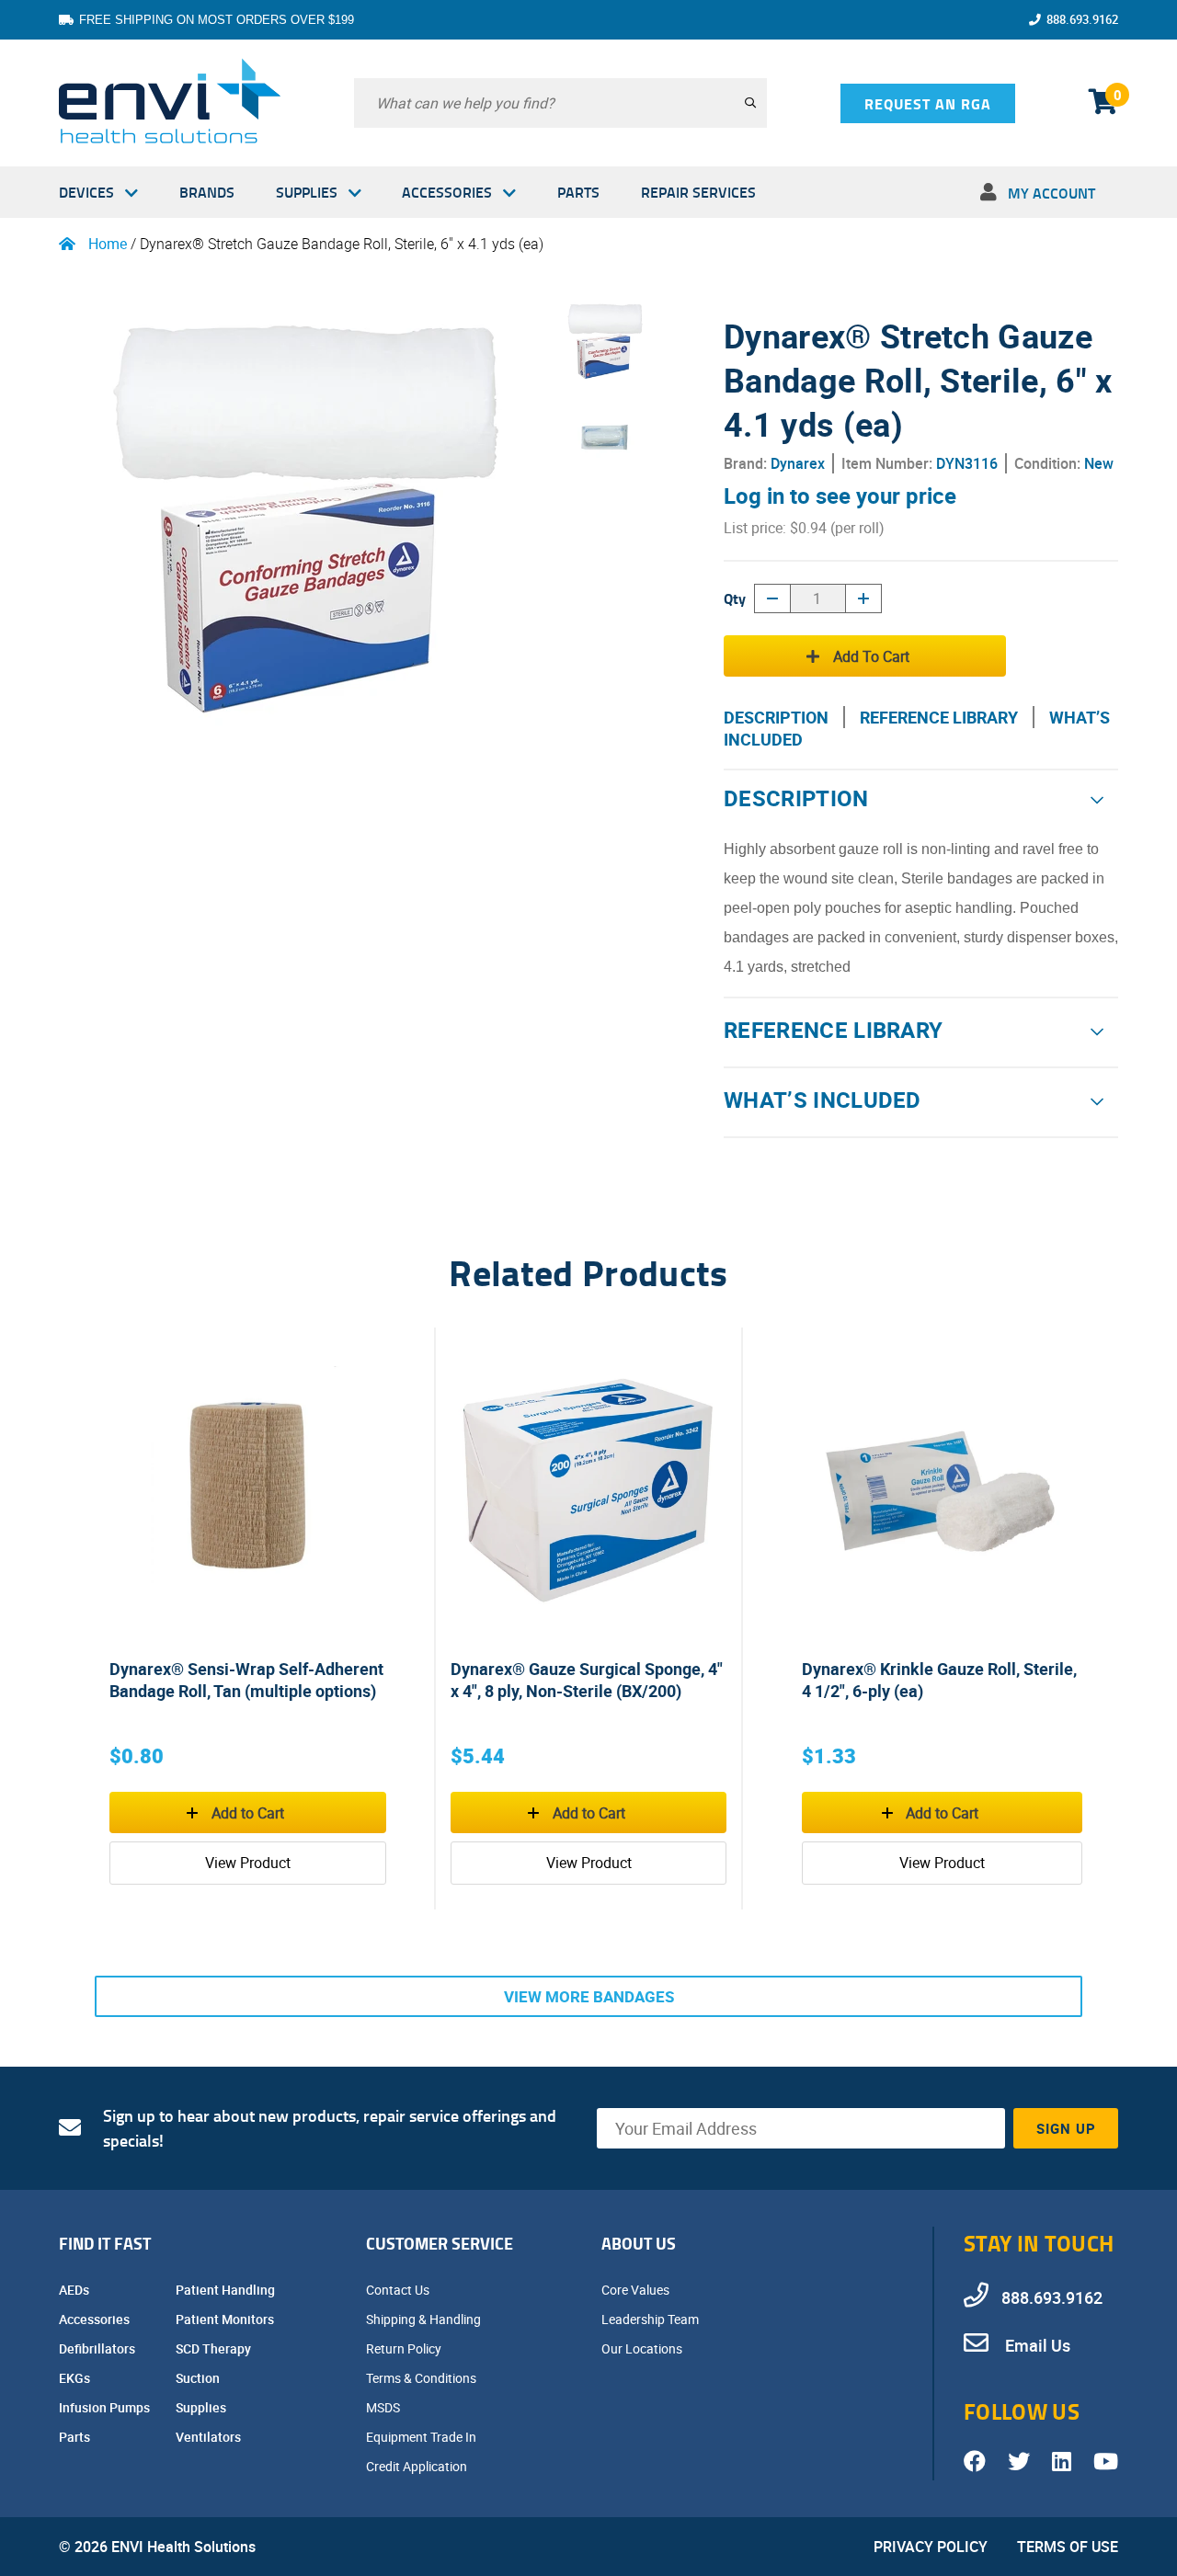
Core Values (637, 2290)
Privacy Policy (931, 2547)
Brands (207, 192)
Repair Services (698, 192)
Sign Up (1066, 2128)
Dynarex (798, 463)
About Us (639, 2243)
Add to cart (871, 656)
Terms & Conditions (423, 2378)
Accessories (447, 192)
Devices (86, 192)
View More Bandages (589, 1996)
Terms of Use (1068, 2547)
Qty (735, 598)
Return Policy (405, 2348)
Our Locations (643, 2348)
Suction (199, 2378)
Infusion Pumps (106, 2407)
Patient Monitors (226, 2319)
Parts (578, 192)
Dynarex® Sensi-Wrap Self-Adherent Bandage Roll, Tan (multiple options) (246, 1680)
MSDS (384, 2407)
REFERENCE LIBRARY (939, 717)
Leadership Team (651, 2319)
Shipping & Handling (425, 2319)
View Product (248, 1863)
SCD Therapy (215, 2348)
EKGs (76, 2378)
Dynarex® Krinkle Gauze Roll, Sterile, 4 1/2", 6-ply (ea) (939, 1680)
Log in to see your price (840, 496)
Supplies (307, 192)
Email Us (1036, 2345)
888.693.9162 (1082, 19)
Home (108, 244)
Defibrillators (98, 2348)
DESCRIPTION (776, 717)
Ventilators (210, 2437)
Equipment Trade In (423, 2437)
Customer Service (440, 2243)
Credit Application (418, 2466)
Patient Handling (227, 2290)
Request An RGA (928, 103)
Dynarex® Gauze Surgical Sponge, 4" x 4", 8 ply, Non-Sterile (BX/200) (587, 1680)
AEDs (75, 2290)
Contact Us (399, 2290)
